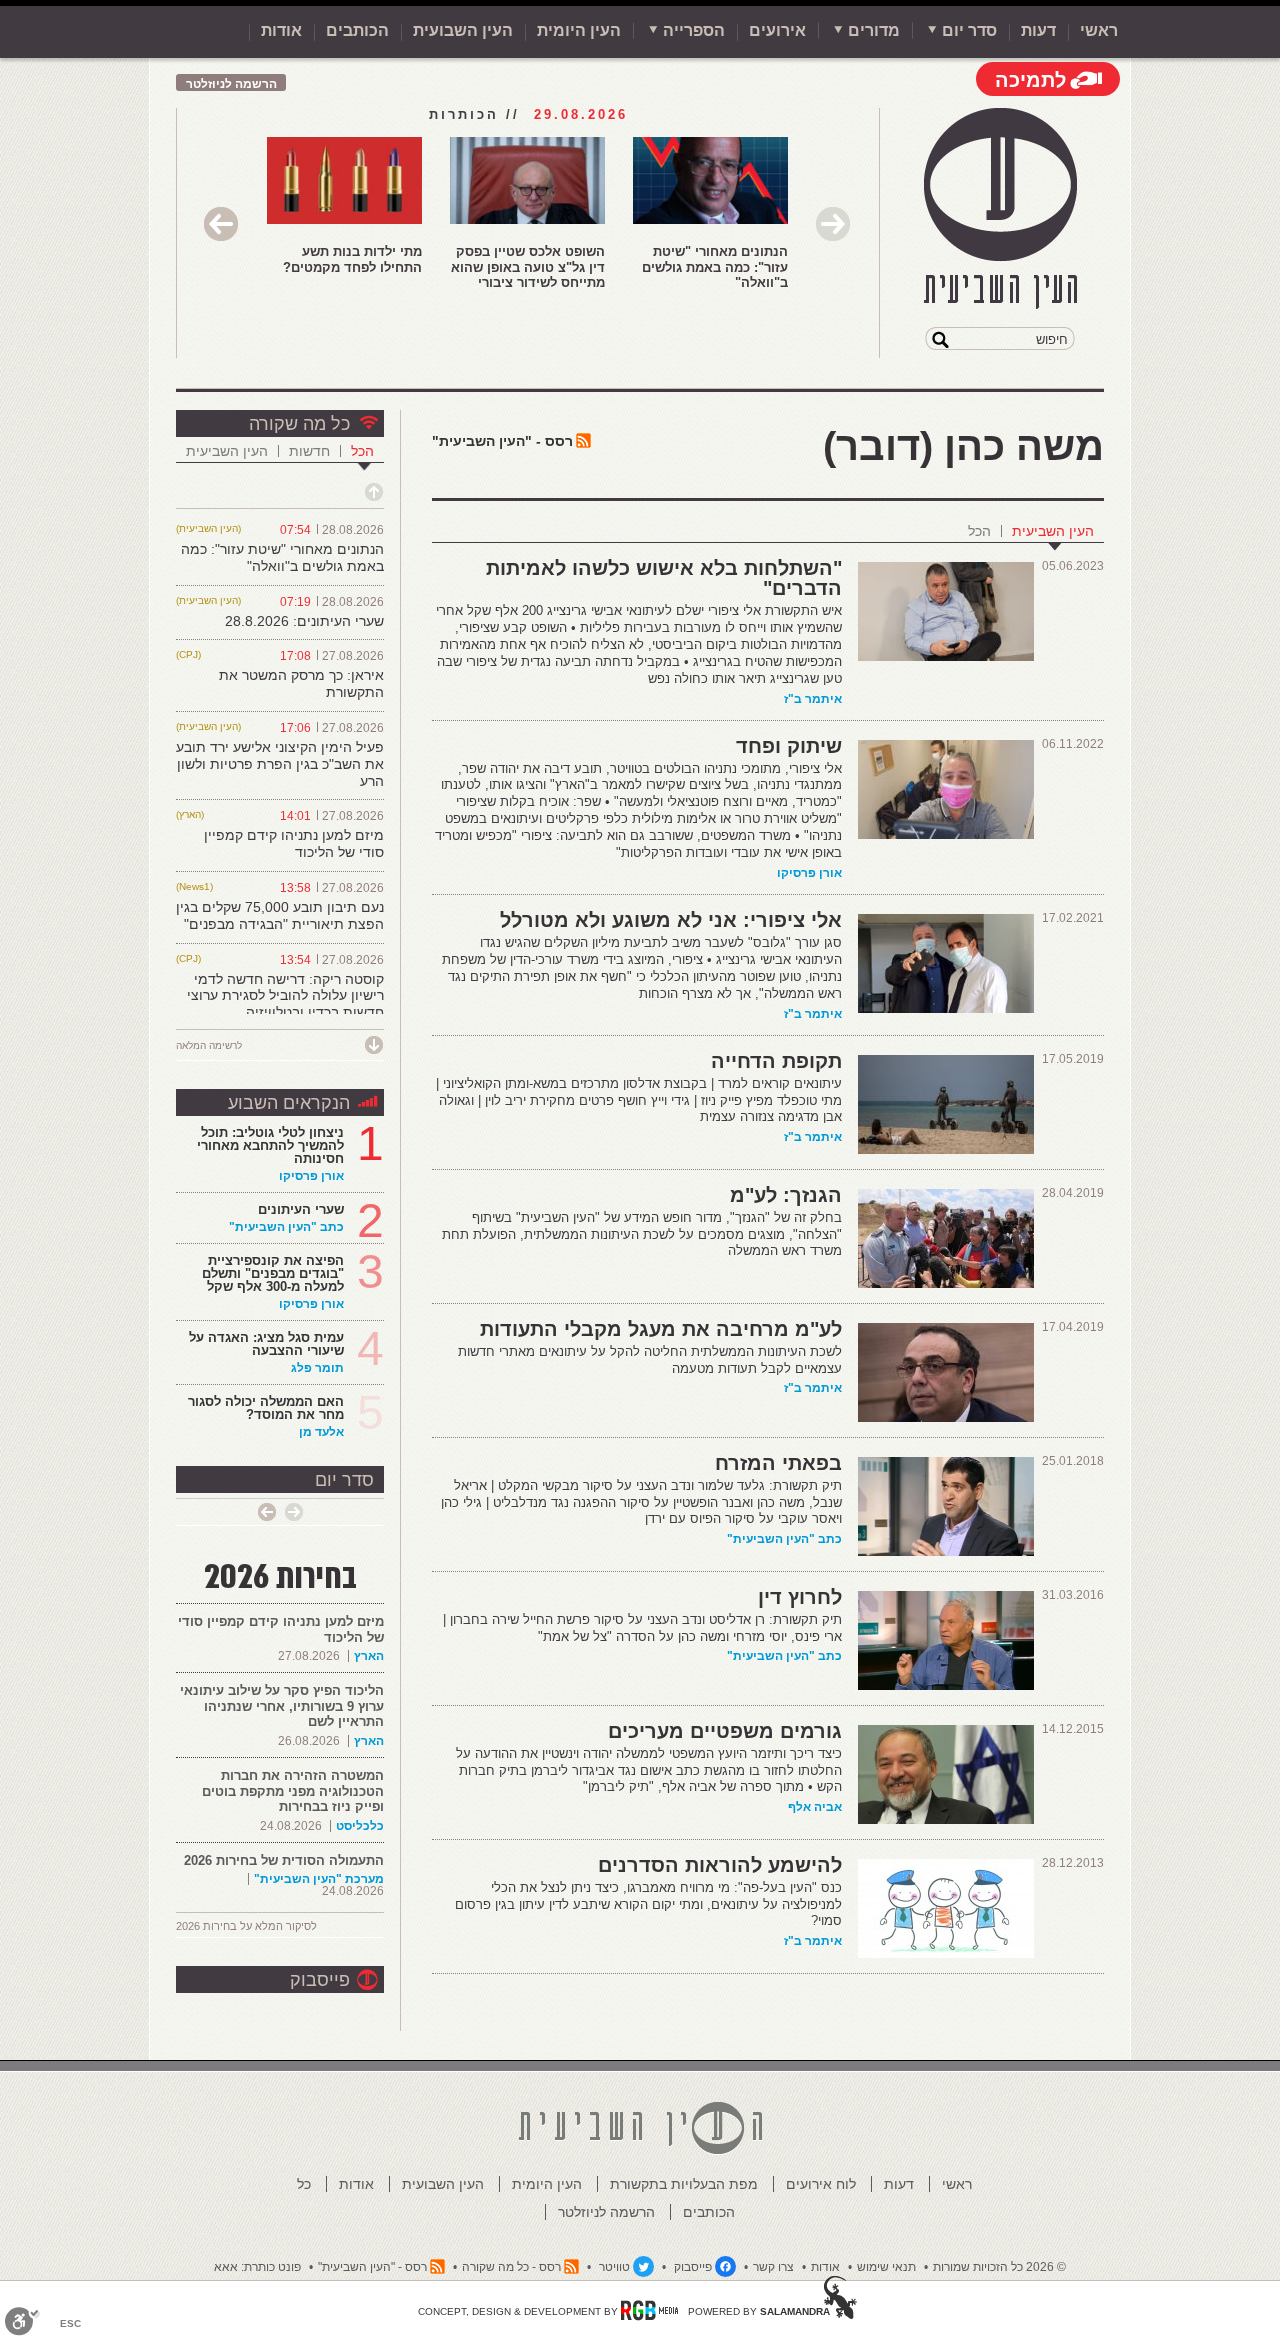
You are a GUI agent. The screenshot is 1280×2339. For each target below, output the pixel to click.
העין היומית (579, 30)
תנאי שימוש (886, 2267)
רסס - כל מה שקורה (511, 2267)
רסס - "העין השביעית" (502, 441)
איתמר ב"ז (813, 699)
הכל (979, 531)
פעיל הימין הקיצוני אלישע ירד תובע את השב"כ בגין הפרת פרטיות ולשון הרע (280, 764)
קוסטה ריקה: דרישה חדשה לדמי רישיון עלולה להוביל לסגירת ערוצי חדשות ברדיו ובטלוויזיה (285, 996)
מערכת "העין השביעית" (319, 1879)
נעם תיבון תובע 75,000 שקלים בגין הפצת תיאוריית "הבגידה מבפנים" (280, 915)
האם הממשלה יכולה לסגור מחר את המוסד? (266, 1408)
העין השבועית (463, 30)
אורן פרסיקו (809, 873)
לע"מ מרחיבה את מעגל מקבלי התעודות (661, 1329)
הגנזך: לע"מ (786, 1195)
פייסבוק (320, 1980)
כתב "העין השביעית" (784, 1539)
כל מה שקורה (299, 424)
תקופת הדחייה (776, 1061)
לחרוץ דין (800, 1597)
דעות (1038, 30)
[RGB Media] (649, 2310)
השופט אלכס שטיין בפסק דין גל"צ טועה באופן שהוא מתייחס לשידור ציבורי (528, 267)
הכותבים (357, 30)
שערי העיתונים (301, 1209)
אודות (281, 30)
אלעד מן (321, 1432)
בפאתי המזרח (778, 1463)
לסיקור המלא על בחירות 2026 (246, 1926)
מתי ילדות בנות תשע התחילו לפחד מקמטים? (352, 259)
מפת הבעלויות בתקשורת (684, 2184)
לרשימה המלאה (209, 1045)
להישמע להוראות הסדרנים (720, 1865)
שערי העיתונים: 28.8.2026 (304, 621)
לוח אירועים (821, 2184)
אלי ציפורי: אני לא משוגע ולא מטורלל (671, 920)
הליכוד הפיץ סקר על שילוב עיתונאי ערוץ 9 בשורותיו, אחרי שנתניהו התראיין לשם (282, 1706)
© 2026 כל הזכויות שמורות (999, 2267)
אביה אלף (815, 1807)
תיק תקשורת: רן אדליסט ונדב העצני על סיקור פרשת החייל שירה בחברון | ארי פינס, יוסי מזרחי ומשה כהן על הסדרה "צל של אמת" (642, 1628)
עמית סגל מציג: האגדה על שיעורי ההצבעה (266, 1344)
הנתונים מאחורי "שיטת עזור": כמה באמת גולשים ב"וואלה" (715, 267)
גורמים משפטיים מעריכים (725, 1731)
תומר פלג (317, 1368)
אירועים (777, 30)
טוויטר (614, 2267)
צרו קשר (773, 2267)
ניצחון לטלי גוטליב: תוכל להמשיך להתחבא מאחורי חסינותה (270, 1145)
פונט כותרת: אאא (257, 2267)
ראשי (1099, 30)
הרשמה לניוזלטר (231, 84)
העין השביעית (1053, 531)
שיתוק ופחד (789, 746)
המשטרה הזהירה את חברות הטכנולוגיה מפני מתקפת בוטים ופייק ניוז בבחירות (293, 1791)
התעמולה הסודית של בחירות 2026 (284, 1860)
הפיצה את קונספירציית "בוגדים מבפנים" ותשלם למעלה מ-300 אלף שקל (273, 1273)
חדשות (309, 451)
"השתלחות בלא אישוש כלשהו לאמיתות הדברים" (664, 578)
